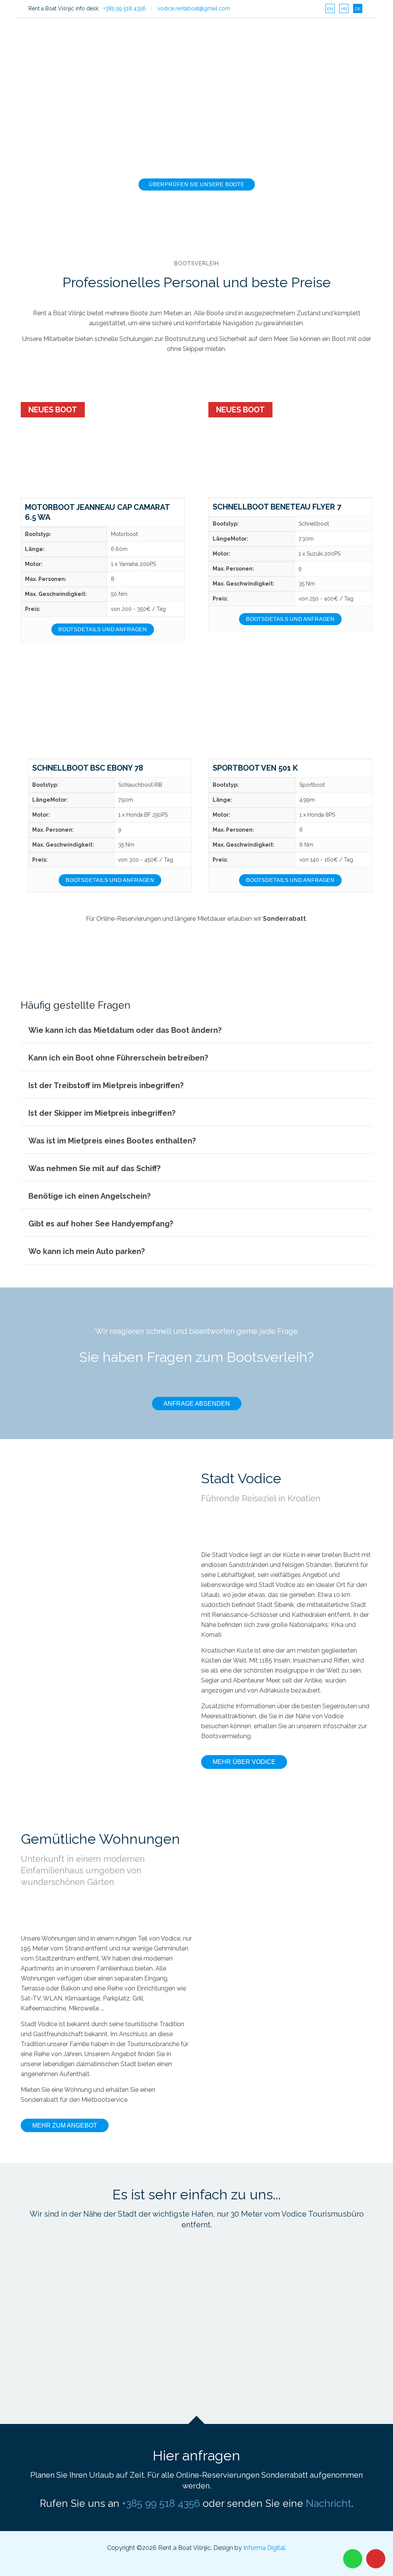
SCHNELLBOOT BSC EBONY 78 (88, 768)
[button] (196, 1030)
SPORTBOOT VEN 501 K (255, 768)
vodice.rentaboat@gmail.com (194, 8)
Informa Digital (264, 2548)
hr (344, 9)
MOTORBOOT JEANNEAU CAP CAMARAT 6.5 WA (97, 512)
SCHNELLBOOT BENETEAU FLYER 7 (277, 507)
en (330, 9)
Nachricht (329, 2503)
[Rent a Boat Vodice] (78, 35)
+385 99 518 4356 (125, 8)
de (358, 9)
